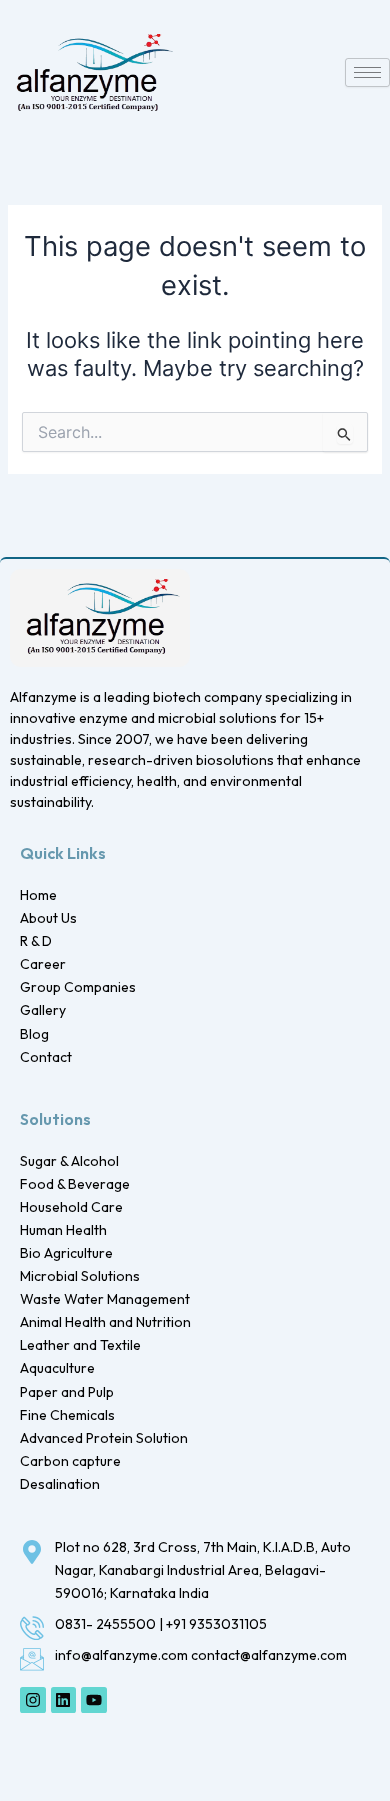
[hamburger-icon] (367, 72)
